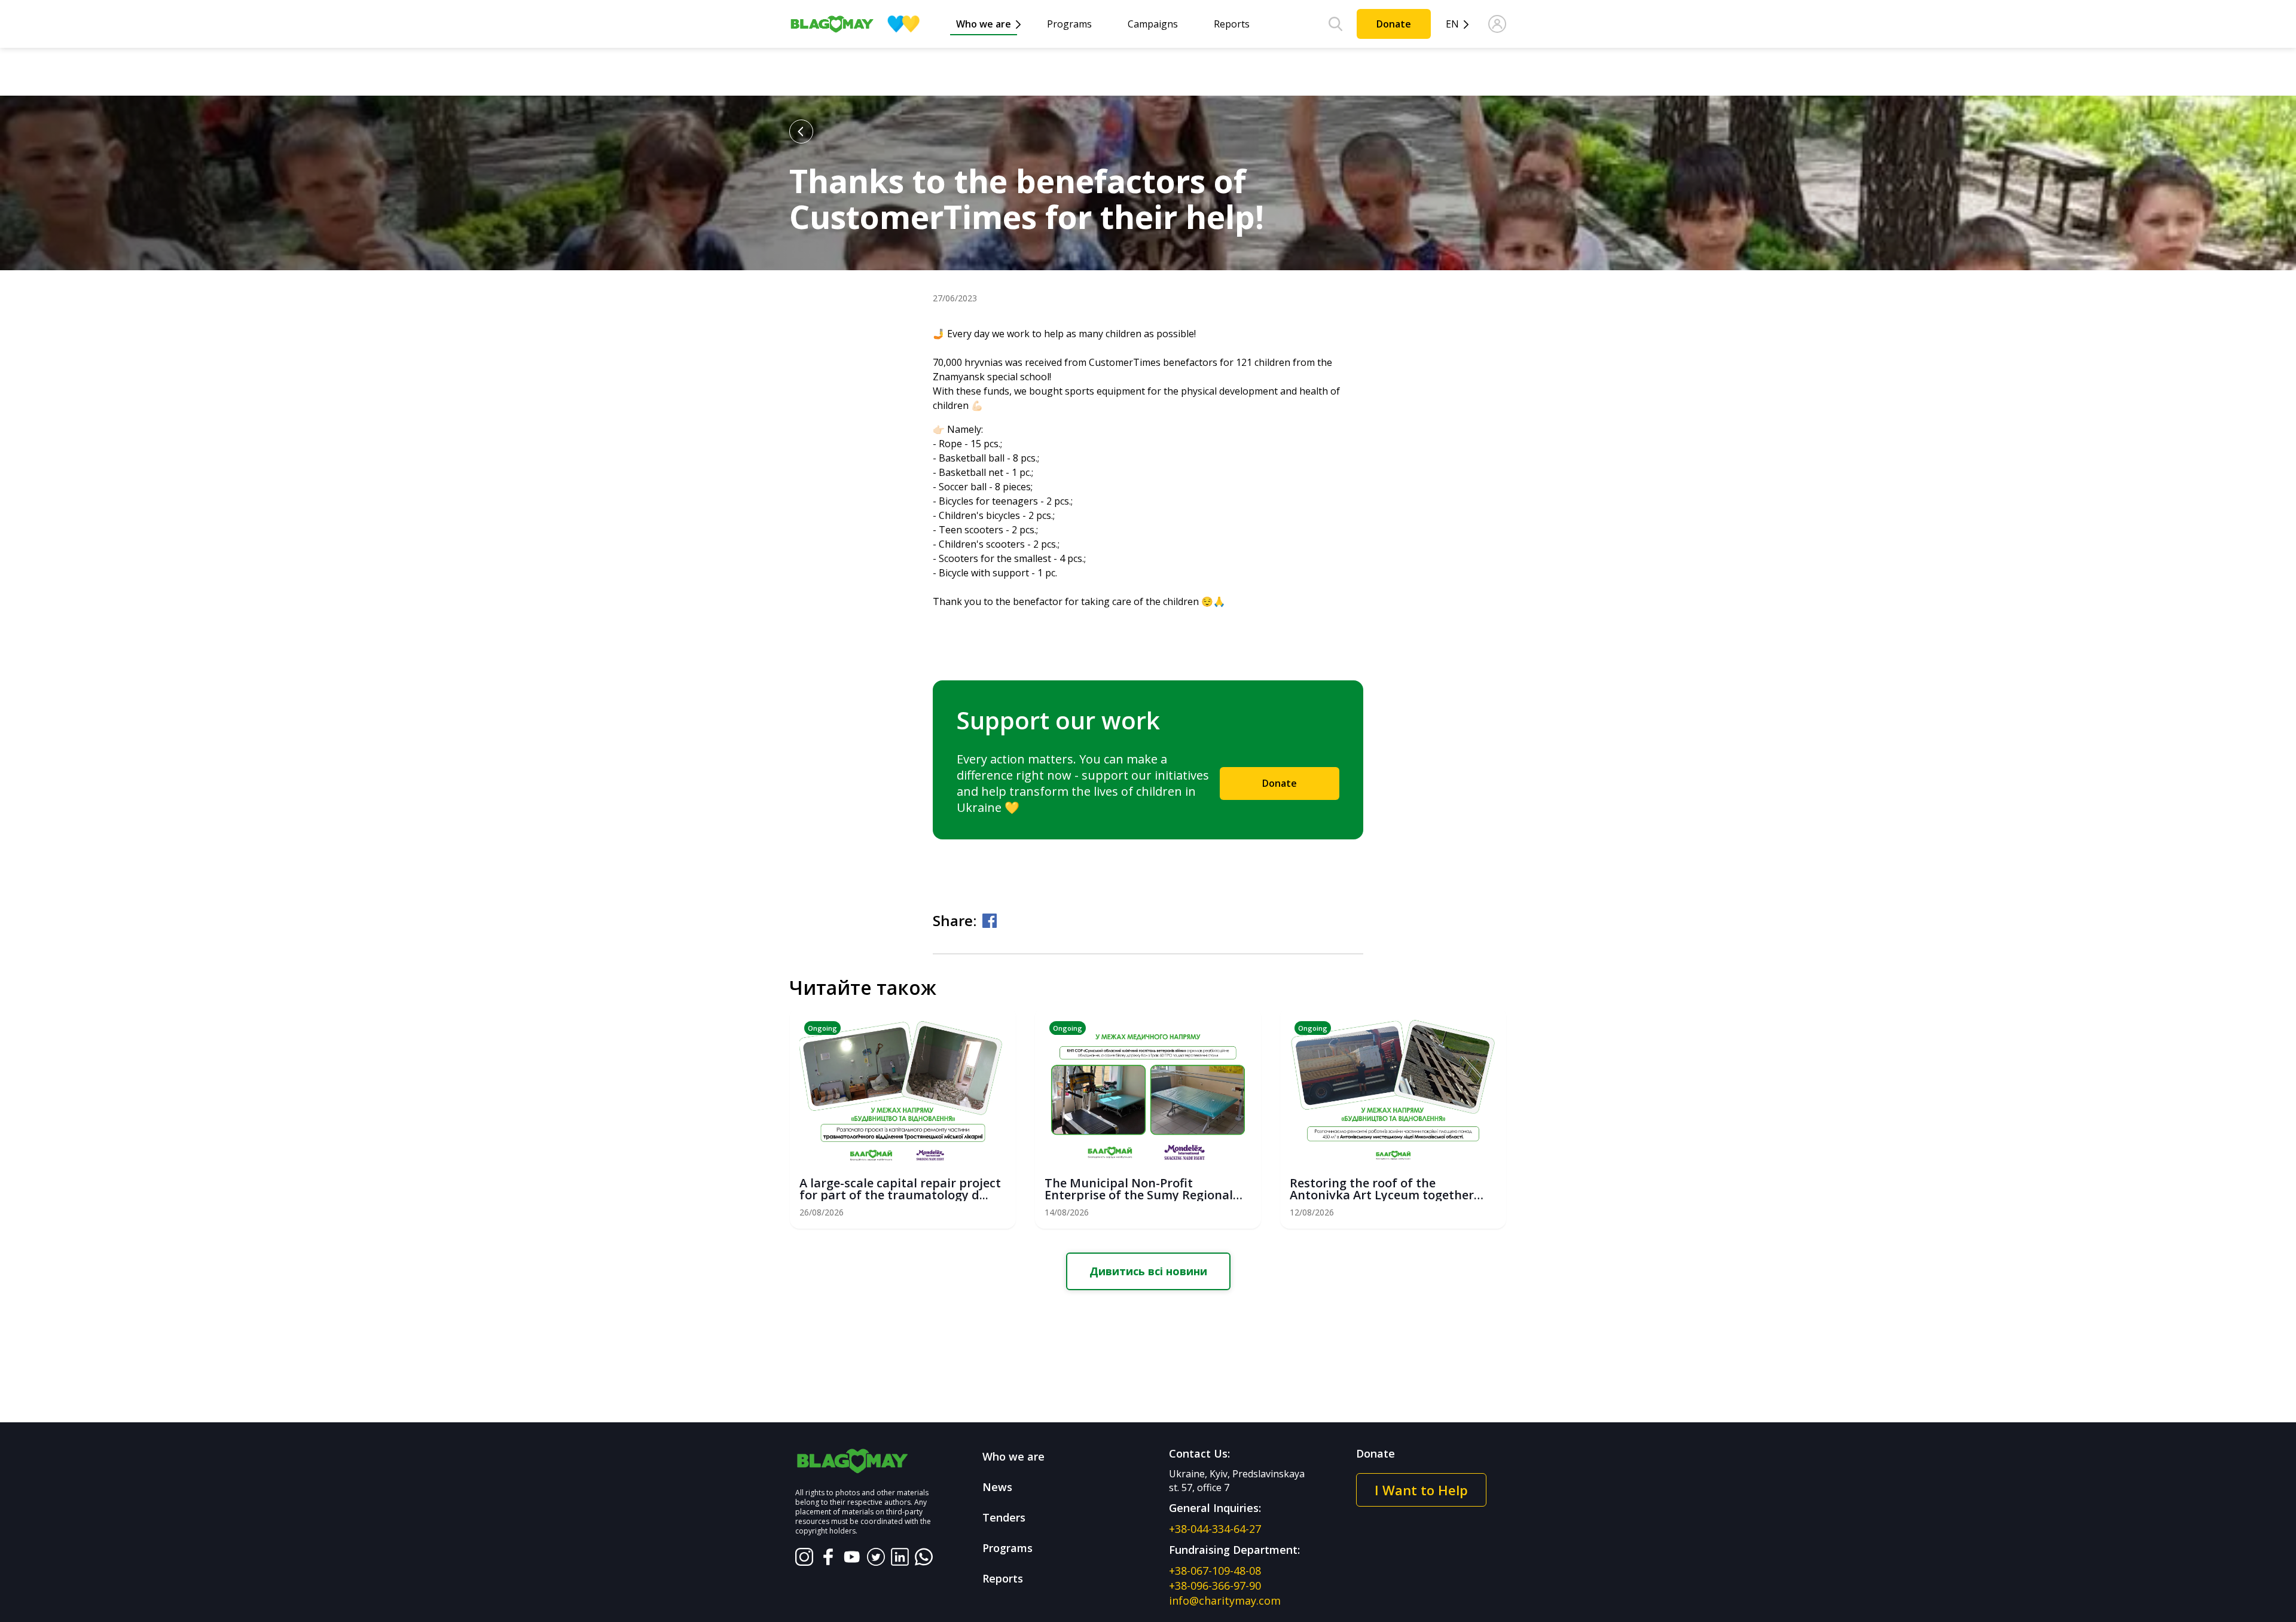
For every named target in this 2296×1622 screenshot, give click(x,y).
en (1452, 24)
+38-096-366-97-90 (1215, 1586)
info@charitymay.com (1225, 1600)
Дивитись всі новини (1148, 1271)
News (997, 1487)
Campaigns (1153, 24)
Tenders (1004, 1517)
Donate (1394, 24)
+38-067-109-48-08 (1215, 1571)
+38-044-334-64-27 (1215, 1529)
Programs (1069, 24)
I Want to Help (1421, 1490)
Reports (1232, 24)
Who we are (984, 24)
